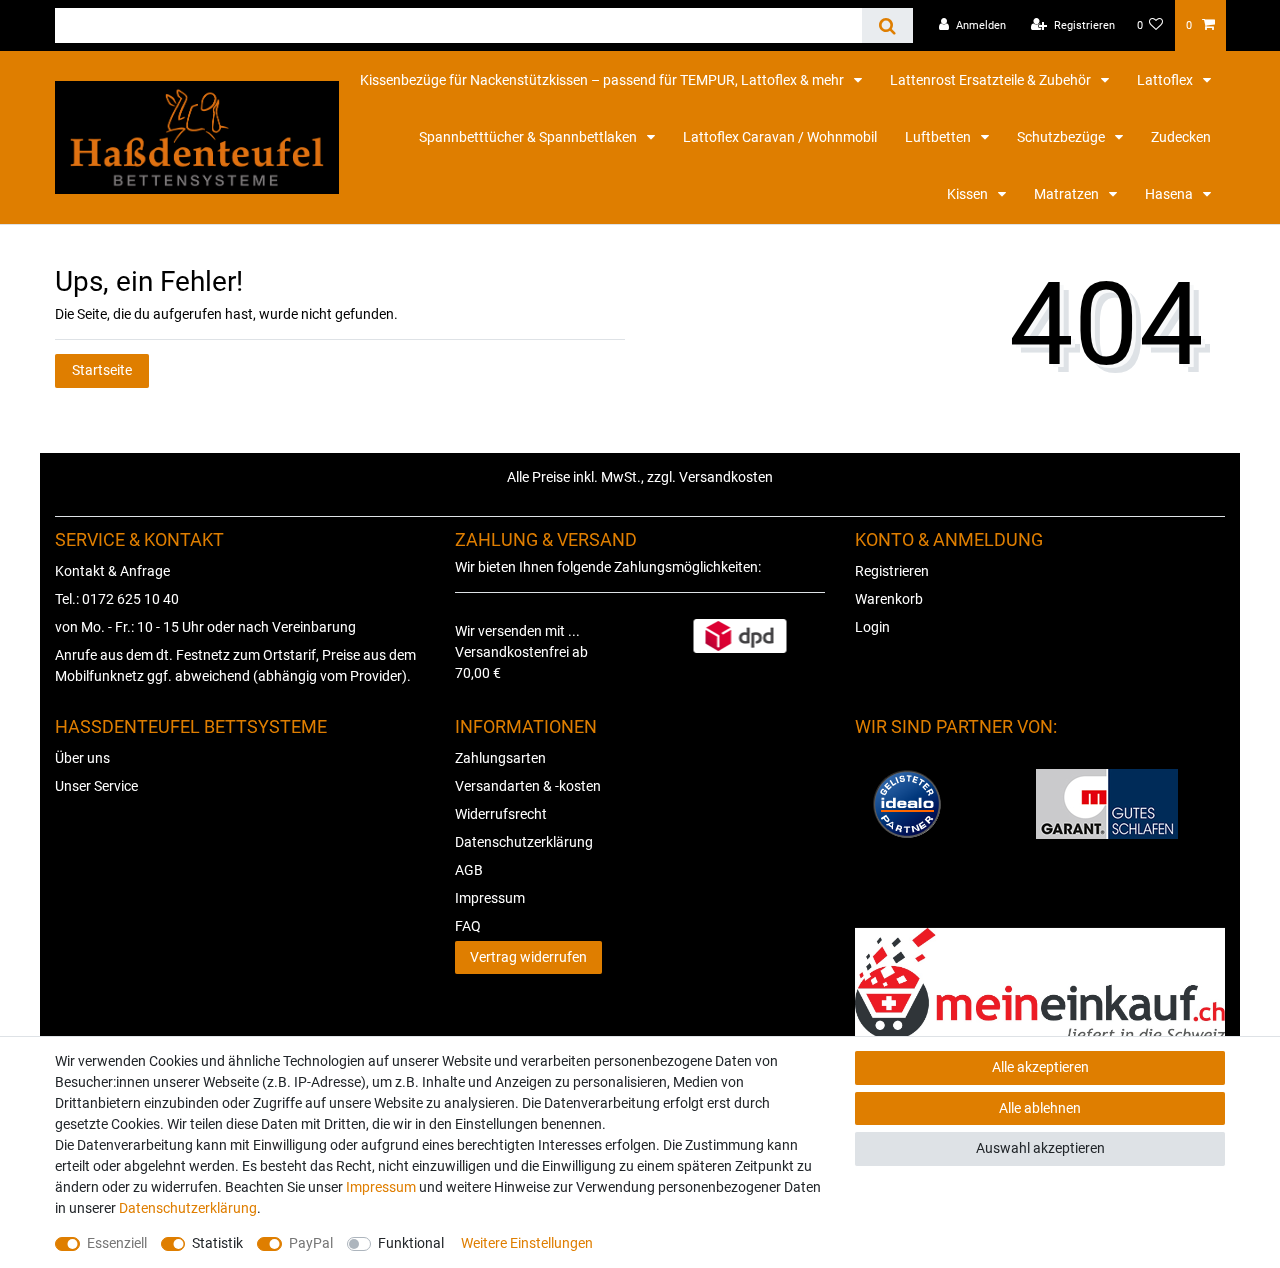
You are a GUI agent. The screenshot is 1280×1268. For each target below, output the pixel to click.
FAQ (468, 926)
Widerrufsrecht (501, 814)
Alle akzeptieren (1040, 1067)
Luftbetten (939, 137)
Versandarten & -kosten (528, 786)
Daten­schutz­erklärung (188, 1208)
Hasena (1170, 194)
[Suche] (887, 25)
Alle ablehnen (1040, 1108)
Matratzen (1068, 194)
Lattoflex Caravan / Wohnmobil (780, 137)
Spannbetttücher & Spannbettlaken (529, 137)
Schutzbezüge (1062, 137)
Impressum (490, 898)
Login (872, 627)
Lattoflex (1166, 80)
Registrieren (892, 571)
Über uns (82, 758)
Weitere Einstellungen (527, 1243)
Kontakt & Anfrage (112, 571)
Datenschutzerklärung (524, 842)
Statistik (217, 1243)
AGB (469, 870)
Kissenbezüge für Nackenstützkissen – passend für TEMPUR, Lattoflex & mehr (603, 80)
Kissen (969, 194)
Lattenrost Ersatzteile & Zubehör (992, 80)
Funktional (411, 1243)
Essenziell (117, 1243)
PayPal (311, 1243)
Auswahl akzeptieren (1040, 1148)
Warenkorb (889, 599)
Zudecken (1181, 137)
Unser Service (96, 786)
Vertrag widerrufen (528, 957)
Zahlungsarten (500, 758)
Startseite (102, 370)
